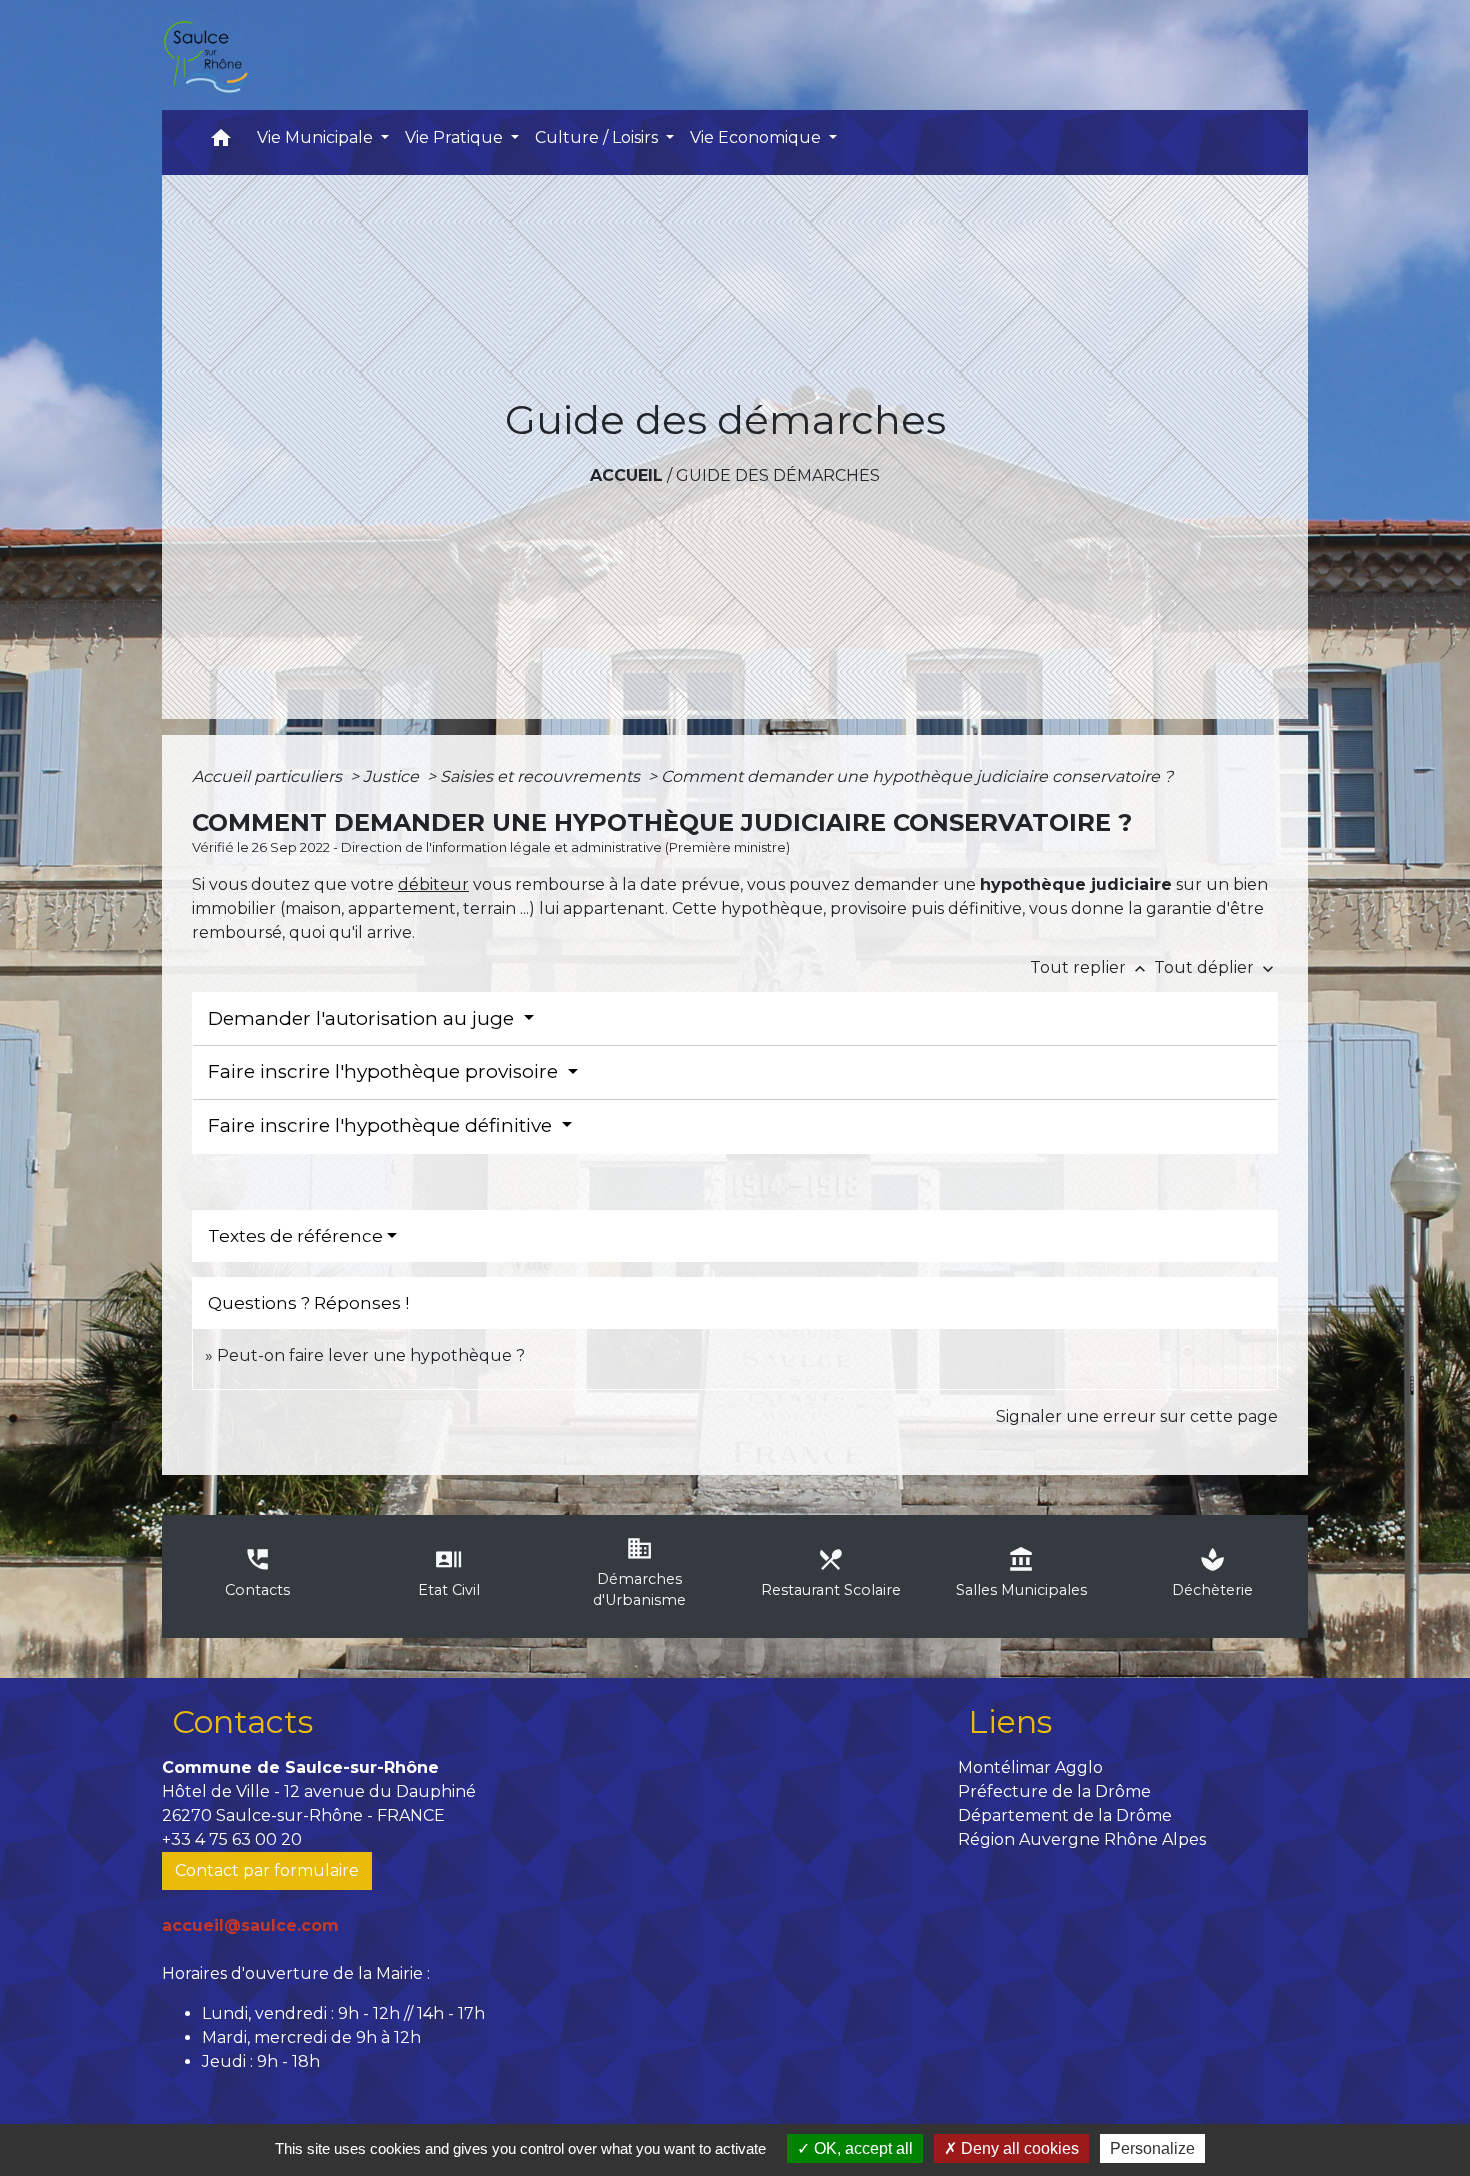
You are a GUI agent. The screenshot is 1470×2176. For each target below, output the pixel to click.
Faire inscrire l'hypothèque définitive (382, 1125)
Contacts (242, 1721)
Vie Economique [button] (757, 137)
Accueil (626, 475)
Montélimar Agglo (1030, 1767)
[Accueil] (205, 55)
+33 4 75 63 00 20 (232, 1839)
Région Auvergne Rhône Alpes (1082, 1839)
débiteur (433, 884)
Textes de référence (295, 1236)
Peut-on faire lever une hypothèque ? (371, 1355)
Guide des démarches (778, 475)
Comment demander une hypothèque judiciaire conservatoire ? (917, 776)
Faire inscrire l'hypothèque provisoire (385, 1071)
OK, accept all (861, 2148)
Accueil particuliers (269, 776)
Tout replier (1090, 967)
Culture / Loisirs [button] (598, 137)
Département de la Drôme (1065, 1815)
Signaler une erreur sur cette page (1137, 1416)
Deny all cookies (1018, 2148)
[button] (221, 142)
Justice (393, 776)
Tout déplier (1216, 967)
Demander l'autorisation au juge (363, 1018)
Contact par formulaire (267, 1870)
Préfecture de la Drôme (1054, 1791)
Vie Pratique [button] (456, 137)
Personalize (1152, 2148)
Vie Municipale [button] (317, 137)
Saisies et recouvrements (542, 776)
